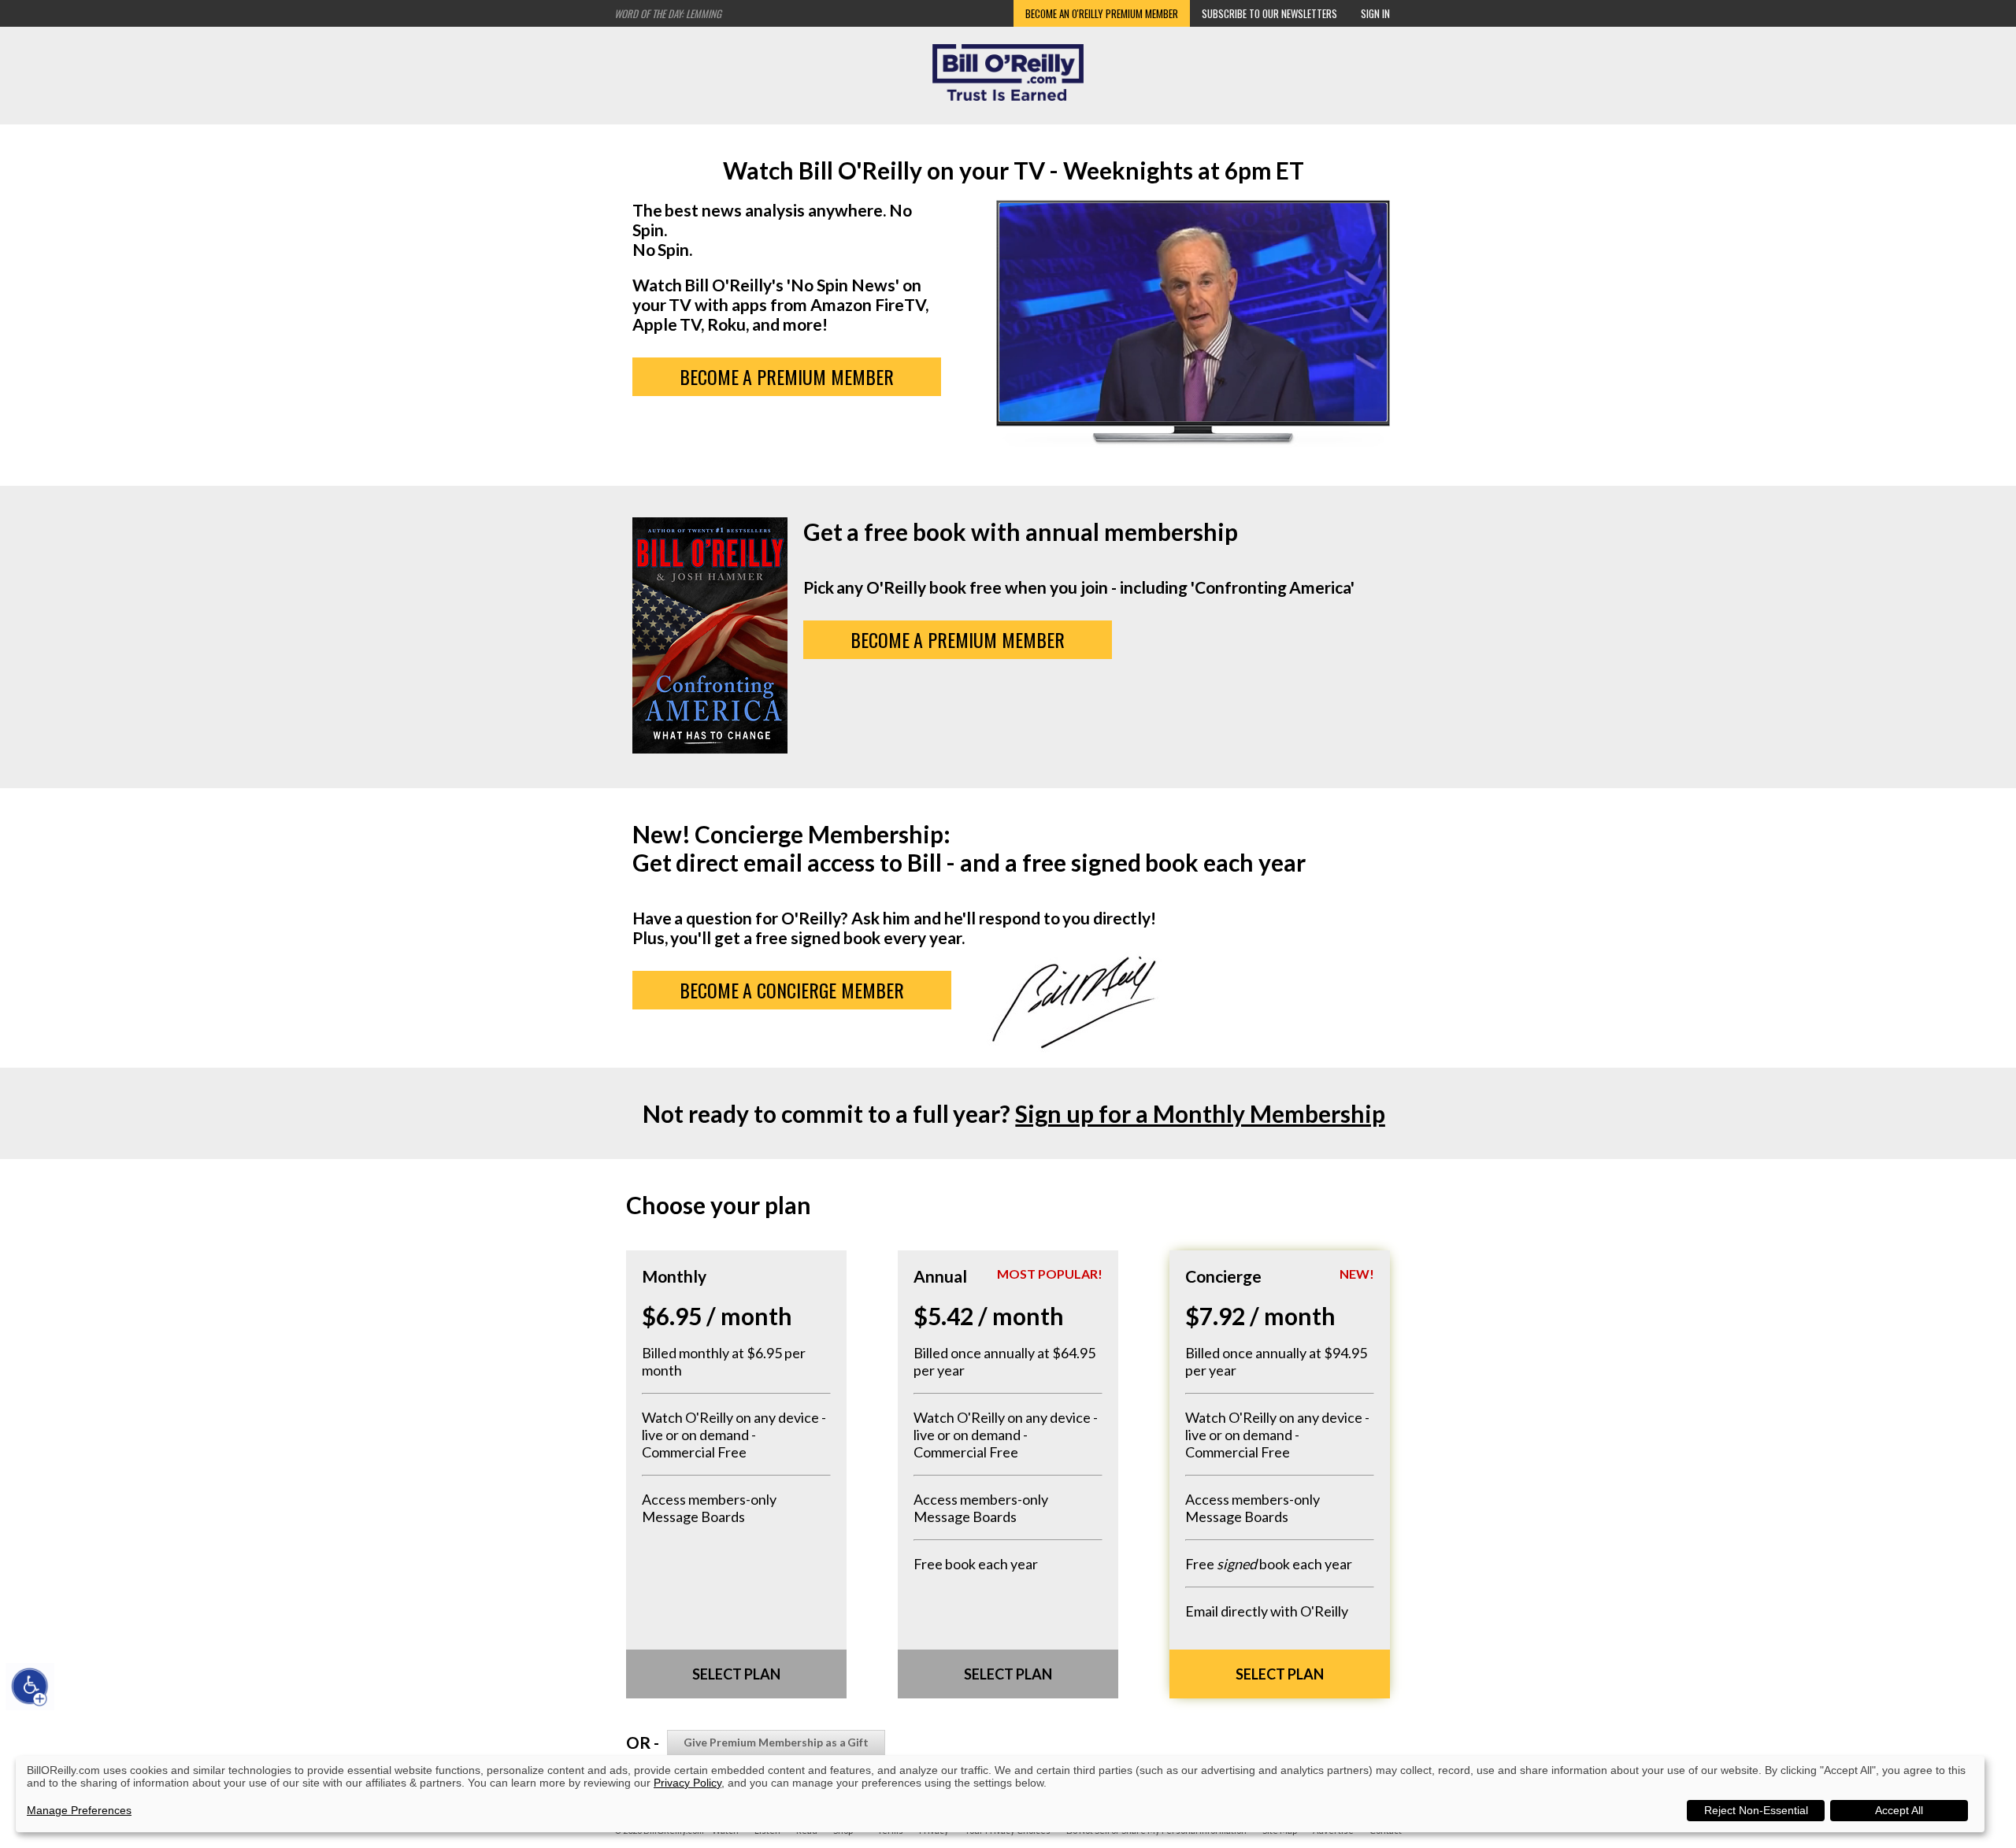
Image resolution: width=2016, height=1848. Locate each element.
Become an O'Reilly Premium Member (1102, 13)
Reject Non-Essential (1756, 1810)
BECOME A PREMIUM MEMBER (787, 376)
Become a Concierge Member (792, 990)
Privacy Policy (687, 1783)
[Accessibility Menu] (30, 1687)
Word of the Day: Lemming (668, 13)
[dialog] (1000, 1794)
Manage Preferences (79, 1810)
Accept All (1899, 1810)
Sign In (1375, 13)
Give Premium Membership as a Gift (776, 1742)
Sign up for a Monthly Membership (1200, 1113)
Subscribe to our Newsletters (1269, 13)
